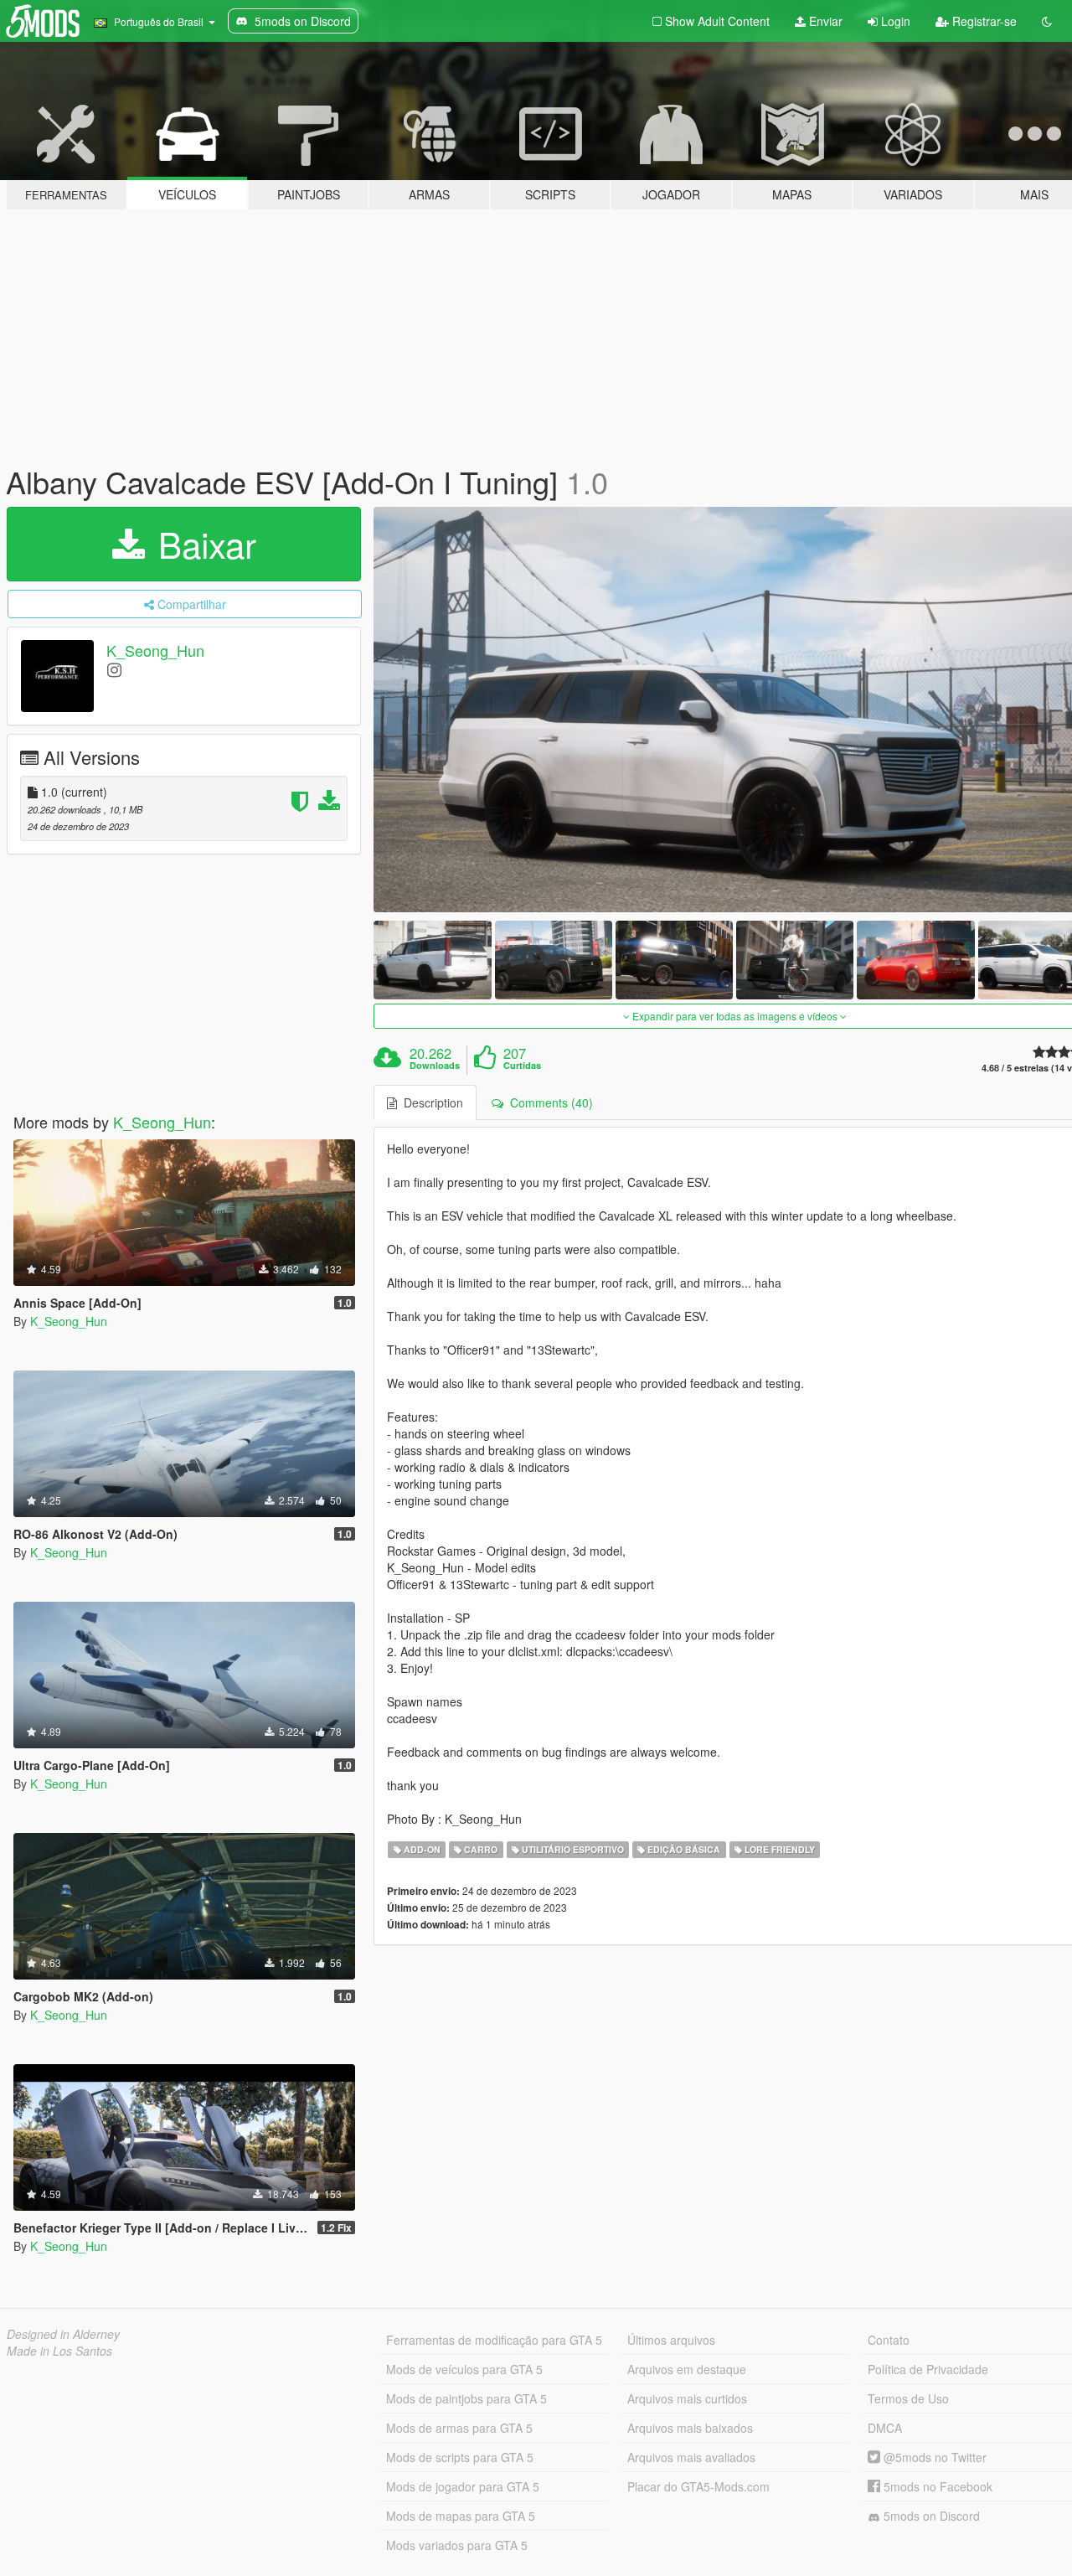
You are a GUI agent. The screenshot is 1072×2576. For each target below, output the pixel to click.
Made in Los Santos (59, 2351)
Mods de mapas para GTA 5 (461, 2516)
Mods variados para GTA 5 (457, 2545)
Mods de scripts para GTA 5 (460, 2457)
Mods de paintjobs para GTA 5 (466, 2398)
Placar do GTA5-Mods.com (698, 2486)
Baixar (202, 544)
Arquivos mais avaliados (691, 2457)
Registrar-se (983, 21)
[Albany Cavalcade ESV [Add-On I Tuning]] (432, 960)
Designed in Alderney (63, 2334)
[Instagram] (114, 669)
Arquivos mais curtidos (687, 2398)
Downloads (435, 1066)
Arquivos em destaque (687, 2369)
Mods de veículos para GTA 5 (464, 2369)
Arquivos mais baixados (690, 2428)
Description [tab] (430, 1102)
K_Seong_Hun (155, 650)
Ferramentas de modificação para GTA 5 (494, 2340)
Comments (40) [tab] (548, 1102)
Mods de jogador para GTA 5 (463, 2486)
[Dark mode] (1047, 21)
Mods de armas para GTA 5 (459, 2428)
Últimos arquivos (671, 2340)
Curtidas (522, 1066)
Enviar (824, 21)
